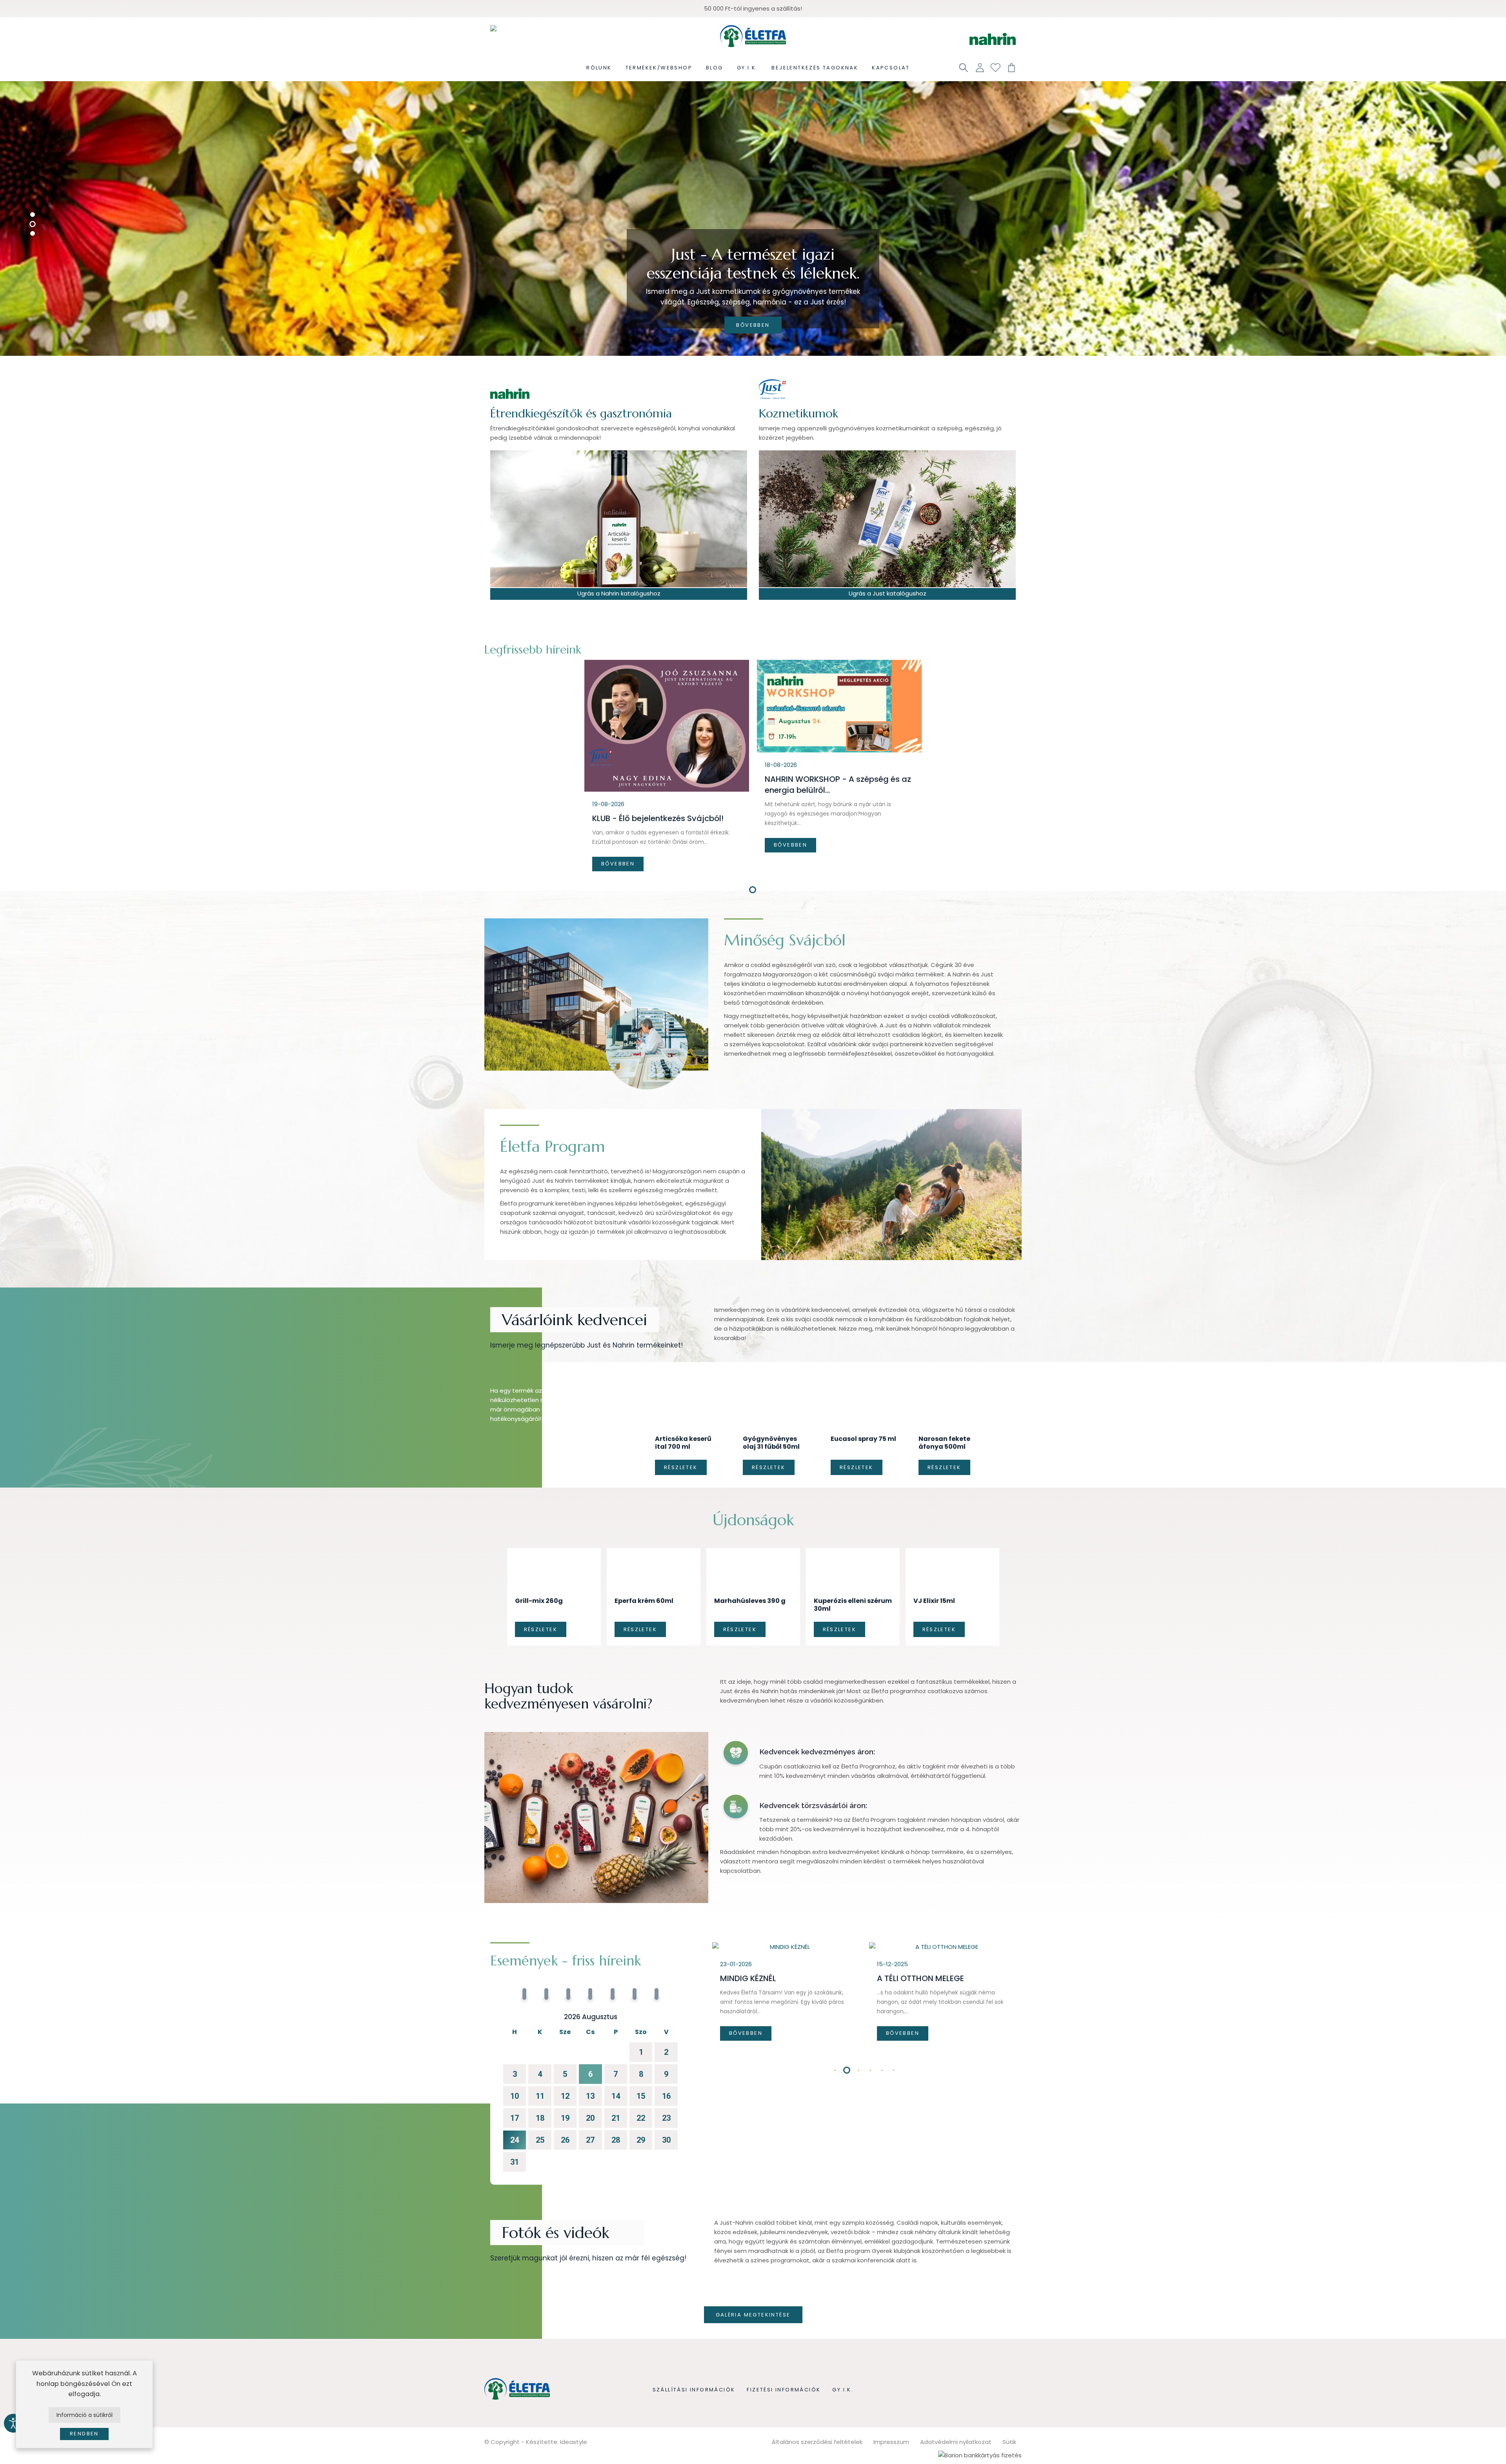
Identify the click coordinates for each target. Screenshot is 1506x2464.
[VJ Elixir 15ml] (952, 1536)
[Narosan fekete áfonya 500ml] (952, 1398)
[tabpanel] (667, 769)
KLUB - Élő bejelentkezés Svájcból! (658, 818)
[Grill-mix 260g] (554, 1536)
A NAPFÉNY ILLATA (911, 1934)
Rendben (84, 2434)
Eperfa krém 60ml (644, 1557)
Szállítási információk (694, 2346)
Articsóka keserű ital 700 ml (683, 1422)
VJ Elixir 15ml (934, 1557)
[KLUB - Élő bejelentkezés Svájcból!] (667, 726)
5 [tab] (882, 2027)
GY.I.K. (843, 2346)
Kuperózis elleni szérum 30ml (853, 1561)
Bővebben (753, 325)
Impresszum (891, 2398)
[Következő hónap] (668, 1974)
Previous (718, 2027)
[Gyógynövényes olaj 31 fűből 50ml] (776, 1398)
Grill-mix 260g (539, 1557)
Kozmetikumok (798, 413)
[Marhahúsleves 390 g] (753, 1536)
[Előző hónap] (513, 1974)
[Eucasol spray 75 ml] (864, 1395)
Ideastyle (574, 2398)
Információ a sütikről (85, 2415)
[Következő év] (675, 1974)
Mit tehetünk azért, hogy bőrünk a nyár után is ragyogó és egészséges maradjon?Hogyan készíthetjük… (828, 814)
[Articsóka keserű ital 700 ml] (688, 1399)
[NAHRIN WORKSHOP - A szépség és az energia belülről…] (839, 706)
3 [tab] (859, 2027)
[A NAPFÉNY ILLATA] (944, 1903)
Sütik (1009, 2398)
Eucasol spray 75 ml (863, 1418)
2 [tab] (847, 2027)
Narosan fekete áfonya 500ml (944, 1422)
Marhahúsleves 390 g (750, 1557)
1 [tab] (753, 891)
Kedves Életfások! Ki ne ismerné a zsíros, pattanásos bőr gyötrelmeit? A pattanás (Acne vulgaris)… (785, 1969)
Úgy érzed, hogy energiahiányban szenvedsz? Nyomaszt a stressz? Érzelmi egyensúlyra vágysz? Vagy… (939, 1958)
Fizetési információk (784, 2346)
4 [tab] (871, 2027)
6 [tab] (894, 2027)
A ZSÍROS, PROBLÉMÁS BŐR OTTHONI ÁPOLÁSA (771, 1940)
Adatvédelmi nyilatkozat (956, 2398)
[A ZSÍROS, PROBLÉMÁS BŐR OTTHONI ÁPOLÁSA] (787, 1903)
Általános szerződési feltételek (817, 2398)
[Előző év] (505, 1974)
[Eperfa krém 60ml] (654, 1536)
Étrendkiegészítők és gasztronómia (581, 413)
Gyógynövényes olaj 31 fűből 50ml (771, 1422)
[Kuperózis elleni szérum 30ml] (853, 1539)
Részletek (681, 1447)
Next (1012, 2027)
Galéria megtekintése (753, 2271)
